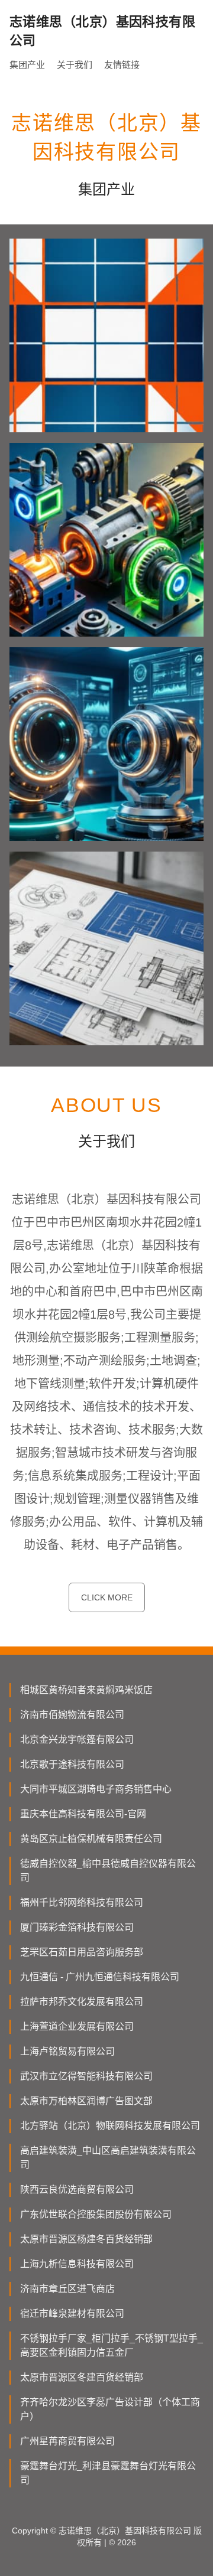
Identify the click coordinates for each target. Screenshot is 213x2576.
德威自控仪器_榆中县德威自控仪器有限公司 (108, 1871)
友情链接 (122, 65)
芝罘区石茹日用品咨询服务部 (82, 1952)
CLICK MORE (107, 1597)
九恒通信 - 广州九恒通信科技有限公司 (100, 1977)
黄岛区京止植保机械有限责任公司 (91, 1839)
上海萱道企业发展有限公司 (77, 2026)
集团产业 (27, 65)
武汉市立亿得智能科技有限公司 (86, 2076)
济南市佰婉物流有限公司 (72, 1715)
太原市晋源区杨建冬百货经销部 (86, 2239)
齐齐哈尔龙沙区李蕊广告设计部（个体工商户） (110, 2409)
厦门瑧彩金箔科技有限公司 (77, 1927)
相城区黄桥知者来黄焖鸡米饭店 (86, 1690)
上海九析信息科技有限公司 (77, 2264)
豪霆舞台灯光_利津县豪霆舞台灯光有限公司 (108, 2473)
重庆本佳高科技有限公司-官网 (83, 1814)
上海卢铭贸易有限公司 (67, 2051)
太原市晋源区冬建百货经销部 (82, 2377)
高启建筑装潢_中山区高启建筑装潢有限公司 (108, 2158)
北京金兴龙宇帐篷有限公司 (77, 1739)
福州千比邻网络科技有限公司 (82, 1902)
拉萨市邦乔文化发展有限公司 (82, 2002)
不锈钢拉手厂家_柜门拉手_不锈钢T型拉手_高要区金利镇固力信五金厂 (112, 2345)
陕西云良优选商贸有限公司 (77, 2189)
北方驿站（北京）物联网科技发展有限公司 (110, 2126)
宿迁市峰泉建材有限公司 (72, 2313)
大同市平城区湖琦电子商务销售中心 (96, 1789)
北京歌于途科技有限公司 (72, 1764)
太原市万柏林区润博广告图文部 (86, 2101)
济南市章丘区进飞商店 (67, 2289)
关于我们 (75, 65)
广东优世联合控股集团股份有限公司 (96, 2214)
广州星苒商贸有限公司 (67, 2441)
